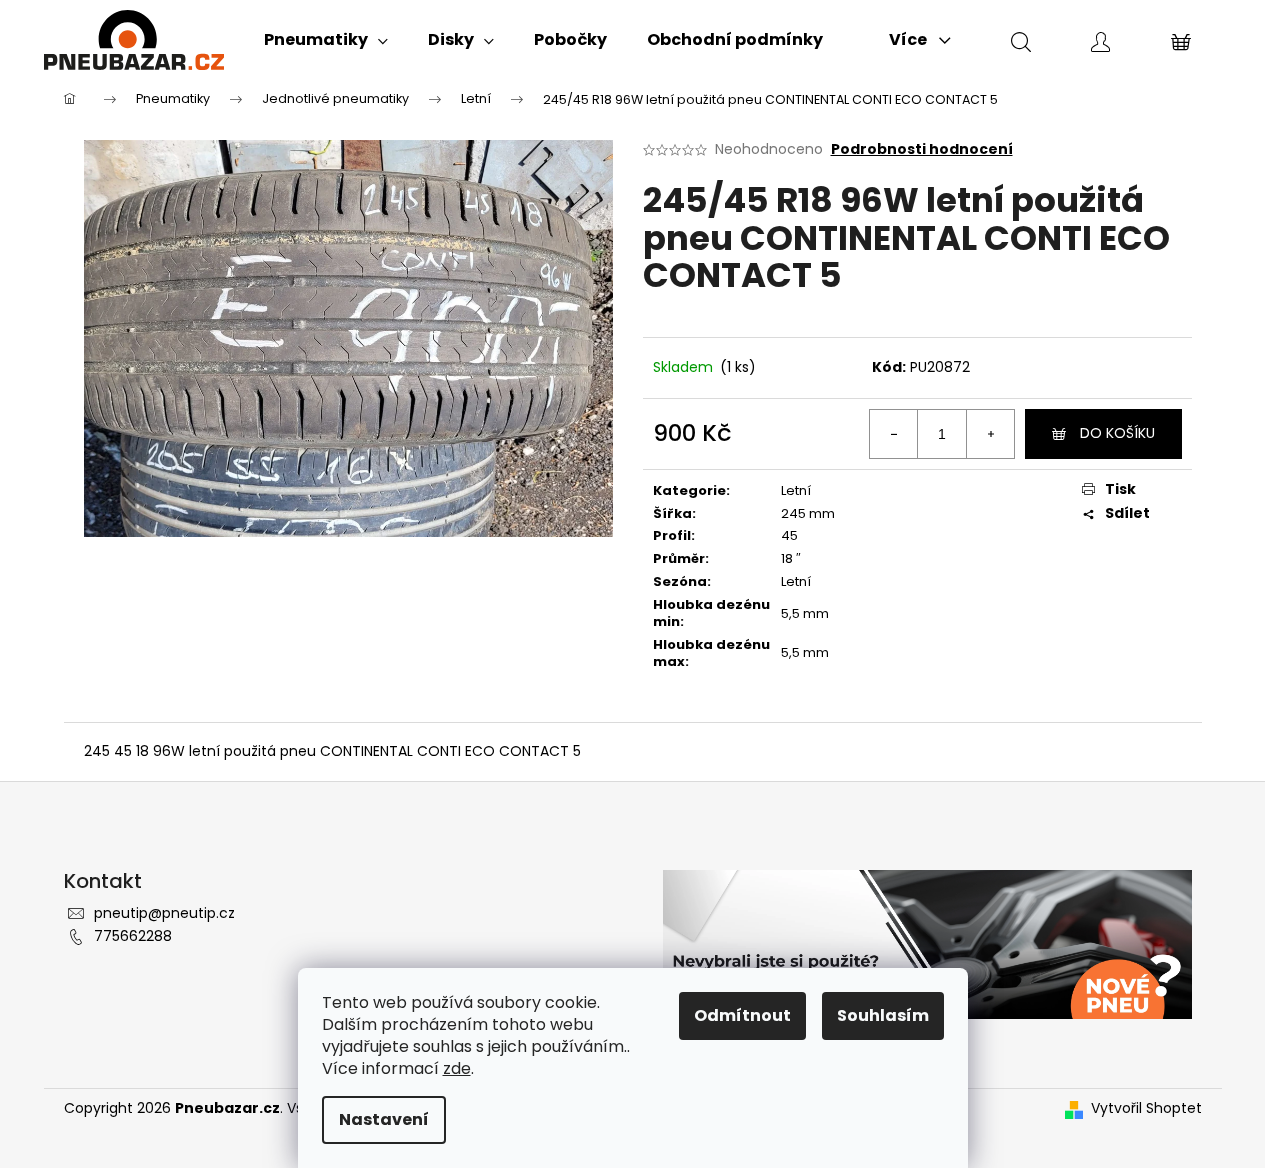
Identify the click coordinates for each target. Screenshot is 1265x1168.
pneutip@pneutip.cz (164, 913)
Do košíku (1117, 433)
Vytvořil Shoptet (1146, 1108)
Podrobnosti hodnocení (922, 149)
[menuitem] (326, 40)
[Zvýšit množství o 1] (990, 434)
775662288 (133, 936)
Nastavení (384, 1119)
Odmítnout (742, 1015)
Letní (796, 490)
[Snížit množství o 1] (894, 434)
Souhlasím (883, 1015)
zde (457, 1068)
